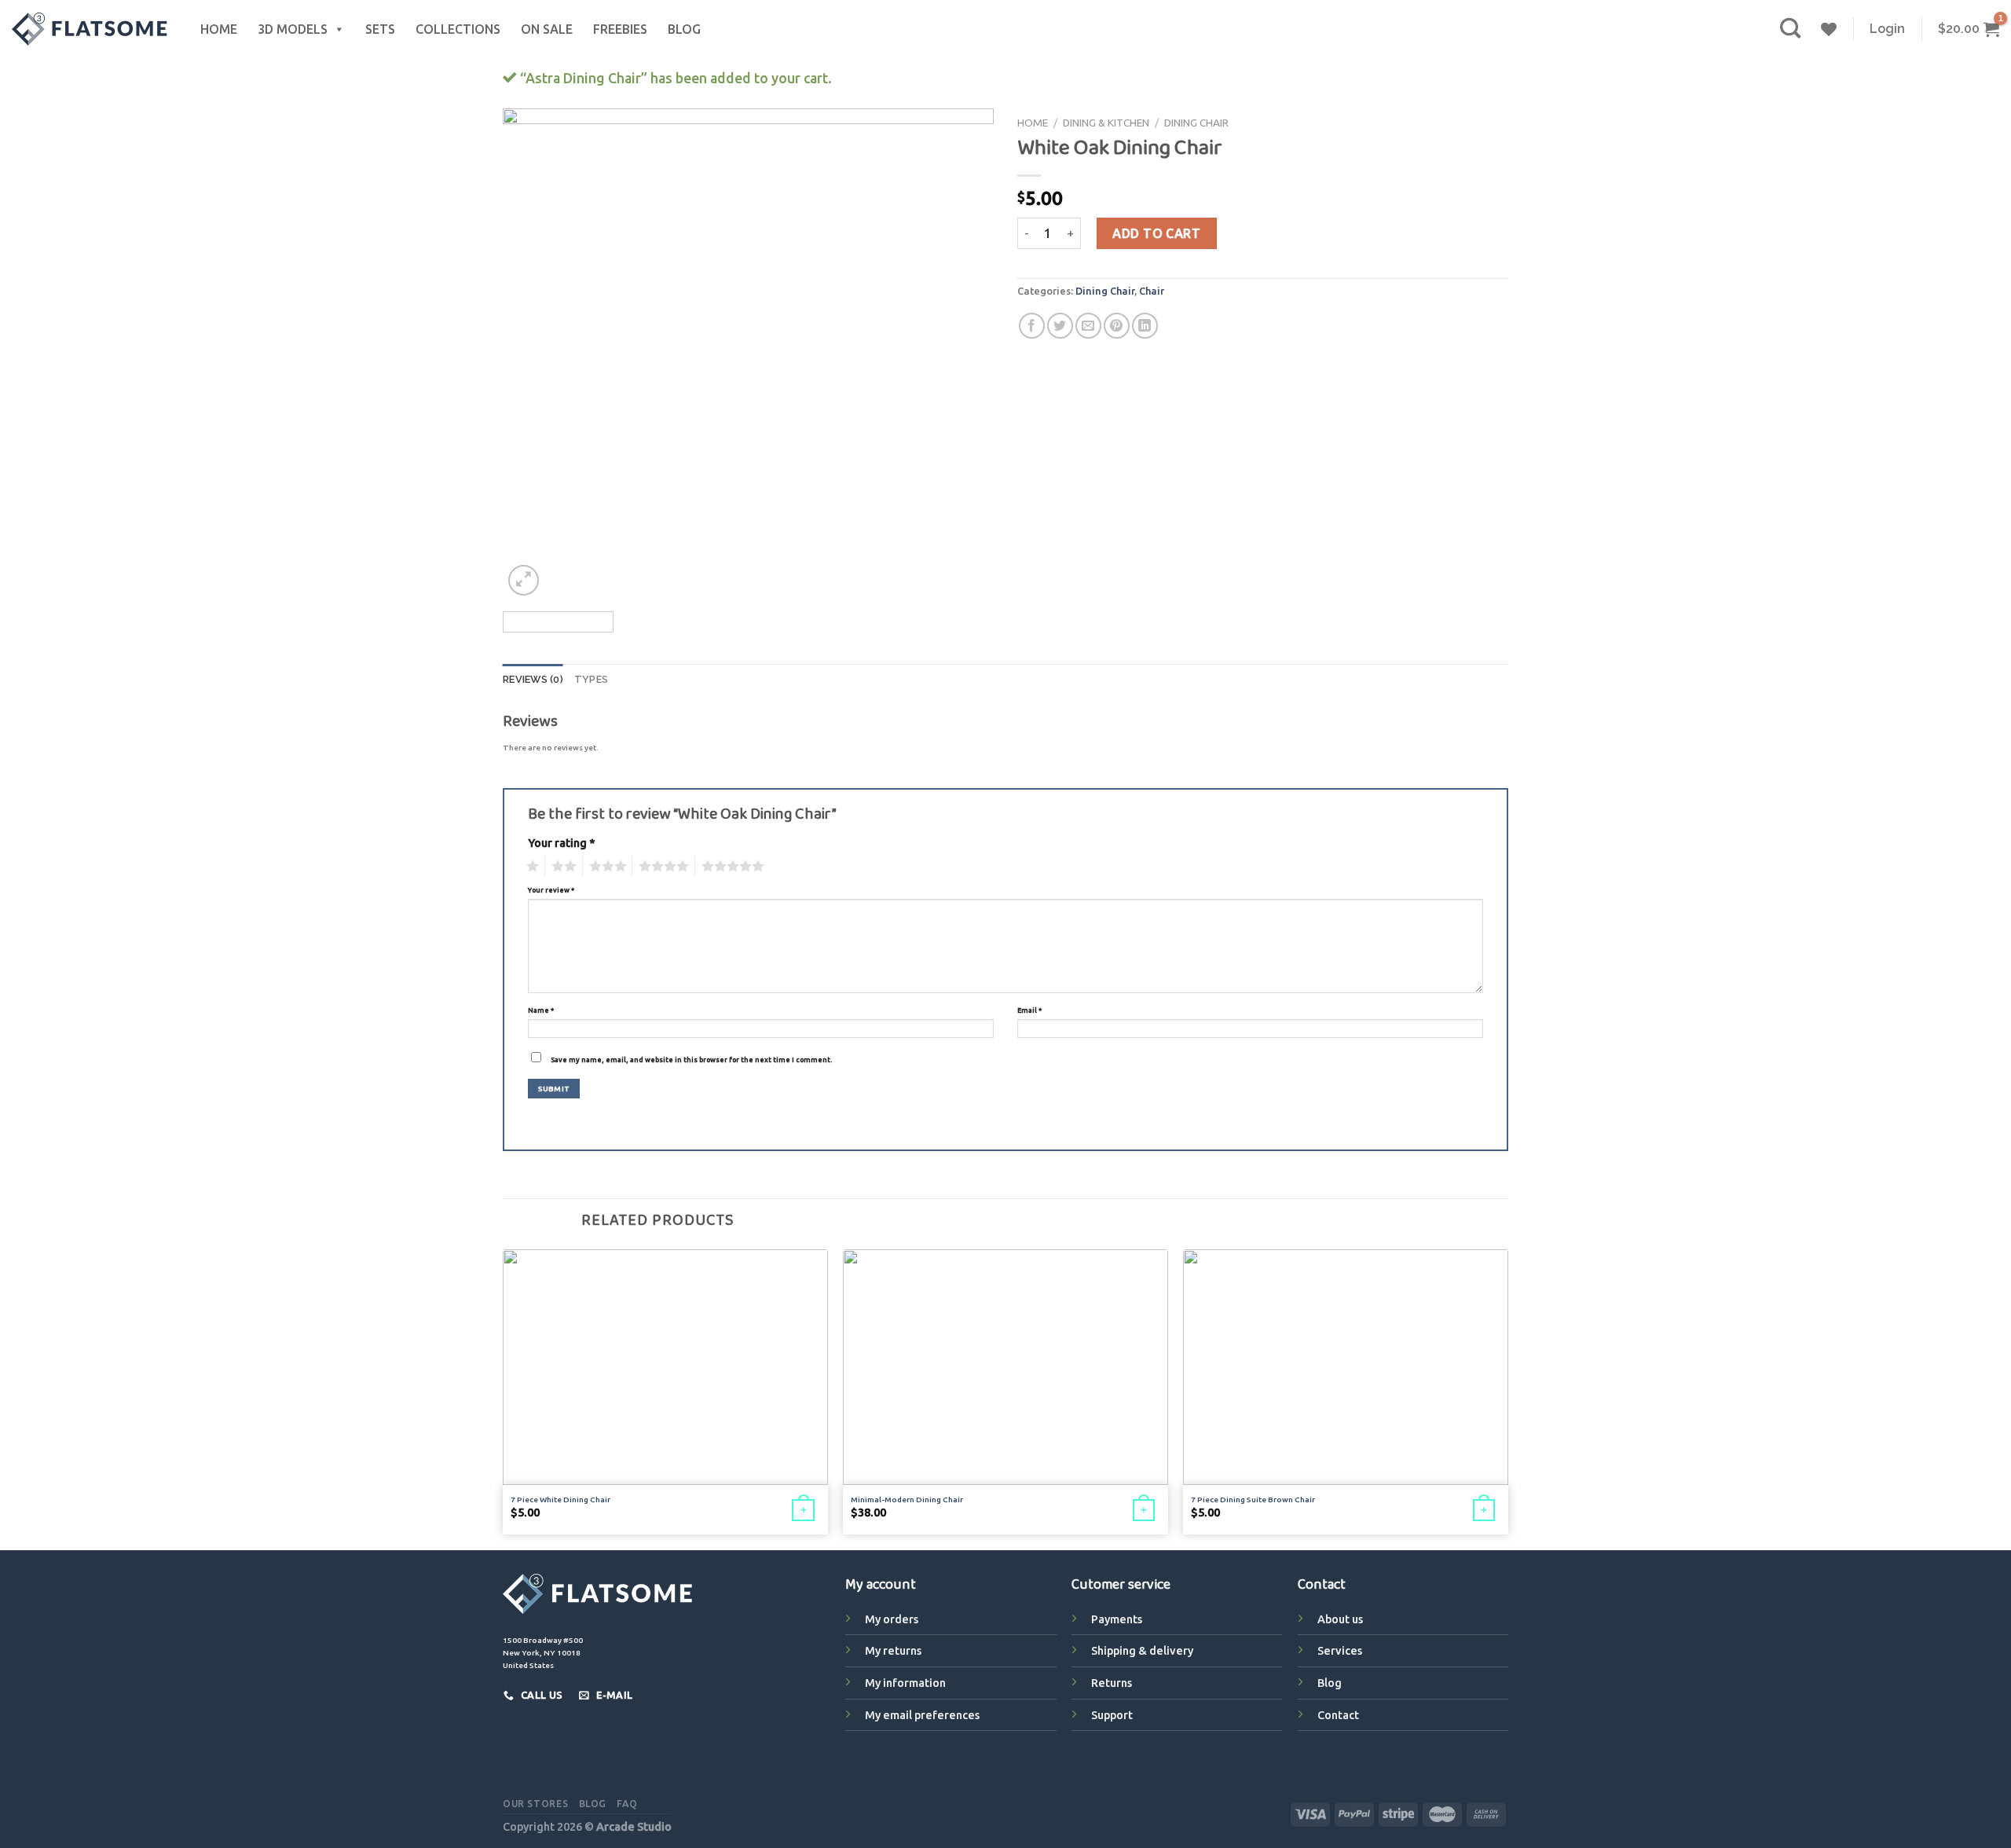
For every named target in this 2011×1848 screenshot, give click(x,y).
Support (1112, 1715)
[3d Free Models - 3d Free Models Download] (90, 29)
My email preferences (922, 1715)
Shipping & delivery (1142, 1651)
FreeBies (620, 29)
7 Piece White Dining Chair (560, 1500)
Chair (1152, 291)
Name (541, 1010)
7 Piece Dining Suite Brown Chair (1253, 1500)
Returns (1112, 1683)
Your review (551, 890)
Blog (684, 29)
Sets (380, 29)
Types (591, 679)
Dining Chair (1196, 123)
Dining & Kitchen (1106, 123)
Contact (1338, 1715)
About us (1340, 1619)
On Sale (547, 29)
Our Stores (535, 1804)
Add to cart (1156, 233)
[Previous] (533, 354)
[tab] (533, 680)
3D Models (293, 29)
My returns (893, 1651)
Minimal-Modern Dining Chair (907, 1500)
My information (905, 1683)
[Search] (1790, 29)
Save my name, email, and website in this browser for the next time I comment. (691, 1060)
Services (1340, 1651)
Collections (458, 29)
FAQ (627, 1804)
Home (219, 29)
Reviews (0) (533, 679)
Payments (1117, 1619)
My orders (892, 1619)
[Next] (964, 354)
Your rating (561, 843)
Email (1029, 1010)
